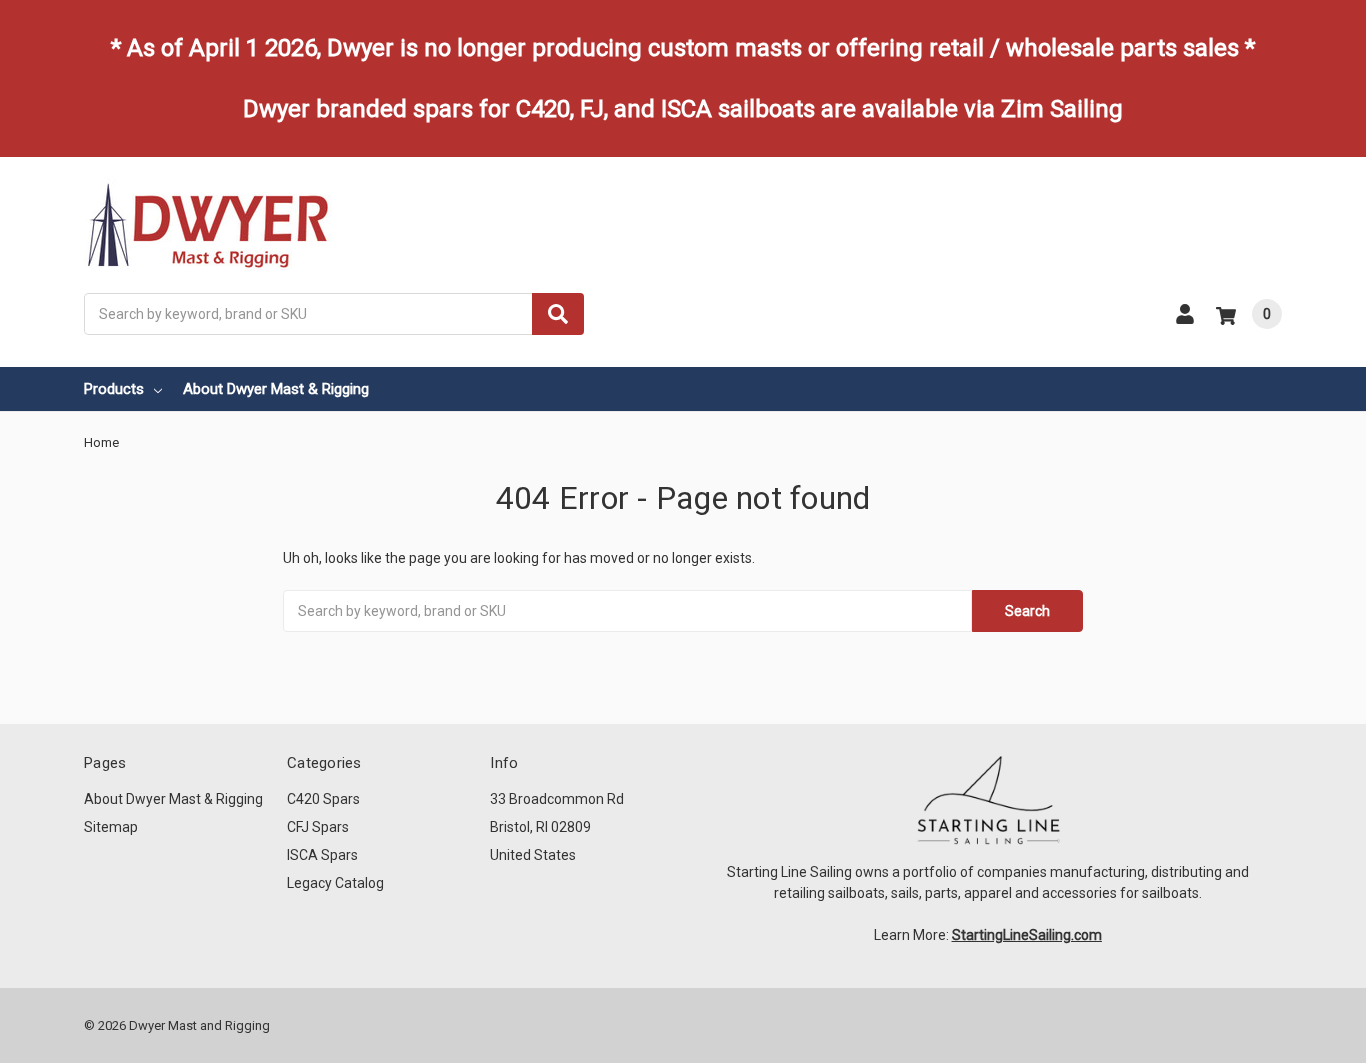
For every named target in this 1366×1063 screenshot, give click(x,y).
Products (114, 389)
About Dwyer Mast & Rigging (276, 389)
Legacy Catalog (335, 883)
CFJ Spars (318, 827)
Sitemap (111, 827)
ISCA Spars (322, 855)
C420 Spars (323, 799)
